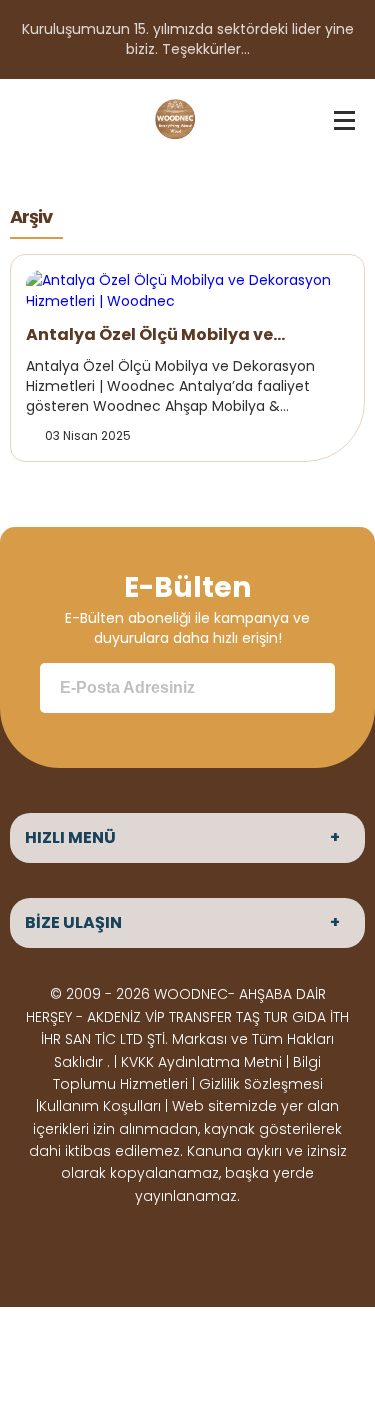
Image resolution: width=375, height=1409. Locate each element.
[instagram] (172, 1247)
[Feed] (268, 1247)
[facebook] (108, 1247)
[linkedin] (204, 1247)
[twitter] (140, 1247)
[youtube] (236, 1247)
